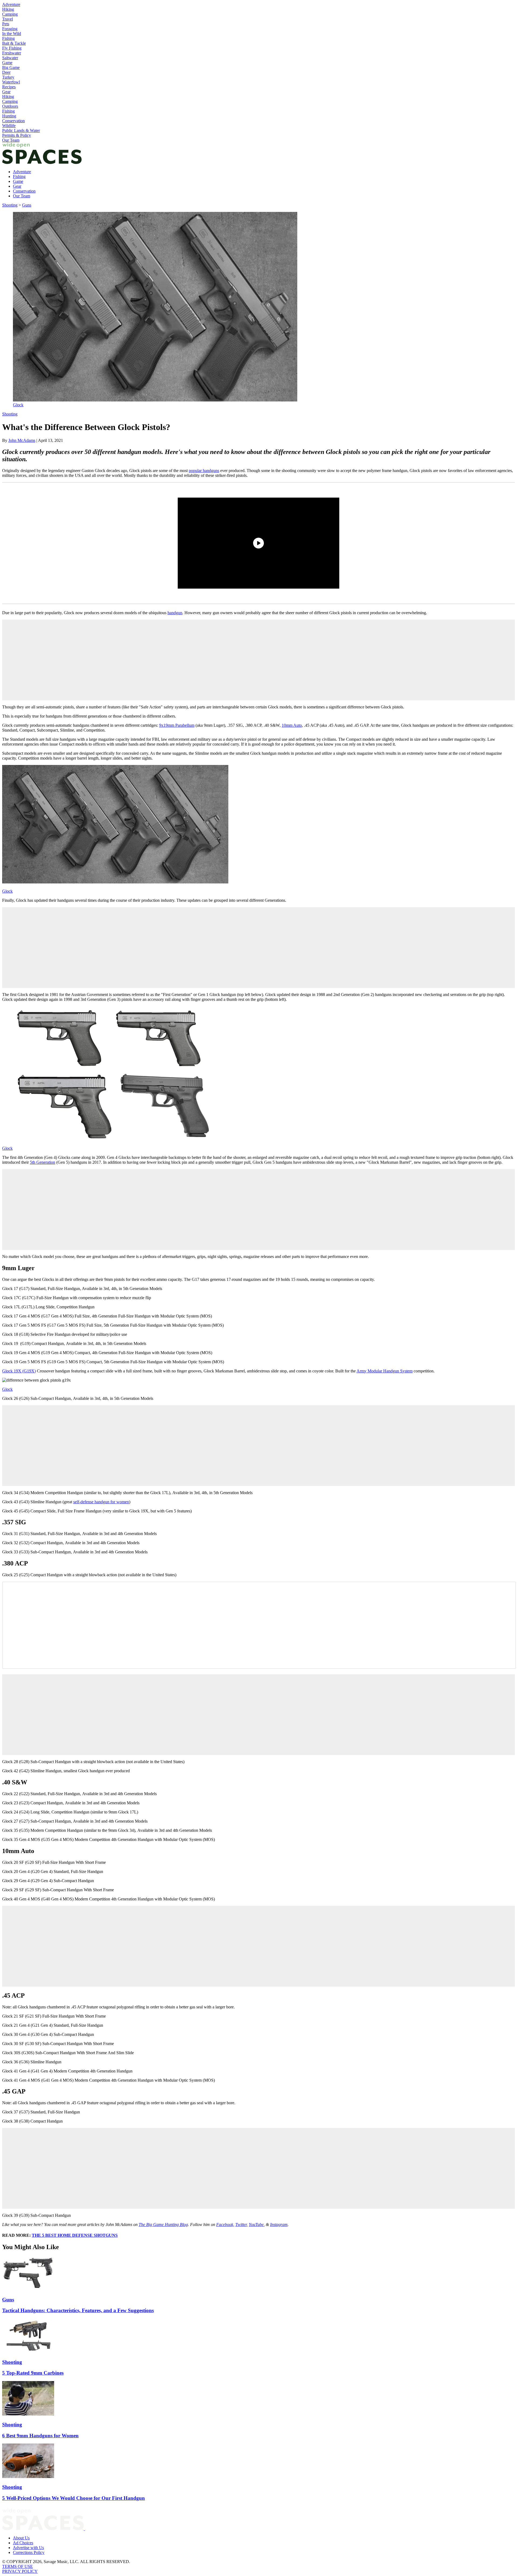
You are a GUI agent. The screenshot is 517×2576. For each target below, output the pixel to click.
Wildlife (9, 126)
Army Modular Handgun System (385, 1371)
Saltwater (10, 58)
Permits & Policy (17, 135)
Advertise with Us (28, 2548)
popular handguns (204, 471)
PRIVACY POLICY (20, 2571)
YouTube (256, 2224)
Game (7, 63)
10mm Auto (292, 725)
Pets (6, 24)
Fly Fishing (12, 48)
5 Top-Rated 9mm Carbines (33, 2373)
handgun (175, 613)
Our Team (11, 140)
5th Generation (43, 1162)
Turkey (8, 77)
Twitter (241, 2224)
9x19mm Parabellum (177, 725)
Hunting (9, 116)
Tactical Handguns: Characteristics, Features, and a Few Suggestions (78, 2310)
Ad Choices (23, 2543)
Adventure (11, 4)
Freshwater (12, 53)
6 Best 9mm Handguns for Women (40, 2436)
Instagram (279, 2224)
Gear (6, 92)
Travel (8, 19)
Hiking (8, 9)
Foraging (10, 29)
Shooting (10, 205)
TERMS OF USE (18, 2566)
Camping (10, 14)
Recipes (9, 87)
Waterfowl (11, 82)
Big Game (11, 67)
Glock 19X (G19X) (19, 1371)
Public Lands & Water (21, 130)
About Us (21, 2538)
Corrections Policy (29, 2552)
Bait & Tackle (14, 43)
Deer (6, 72)
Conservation (13, 121)
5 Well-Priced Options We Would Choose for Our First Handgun (74, 2498)
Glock (18, 405)
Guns (27, 205)
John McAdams (22, 440)
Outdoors (10, 106)
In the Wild (12, 34)
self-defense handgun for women (101, 1502)
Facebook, (225, 2224)
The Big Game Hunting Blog (163, 2224)
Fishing (8, 38)
